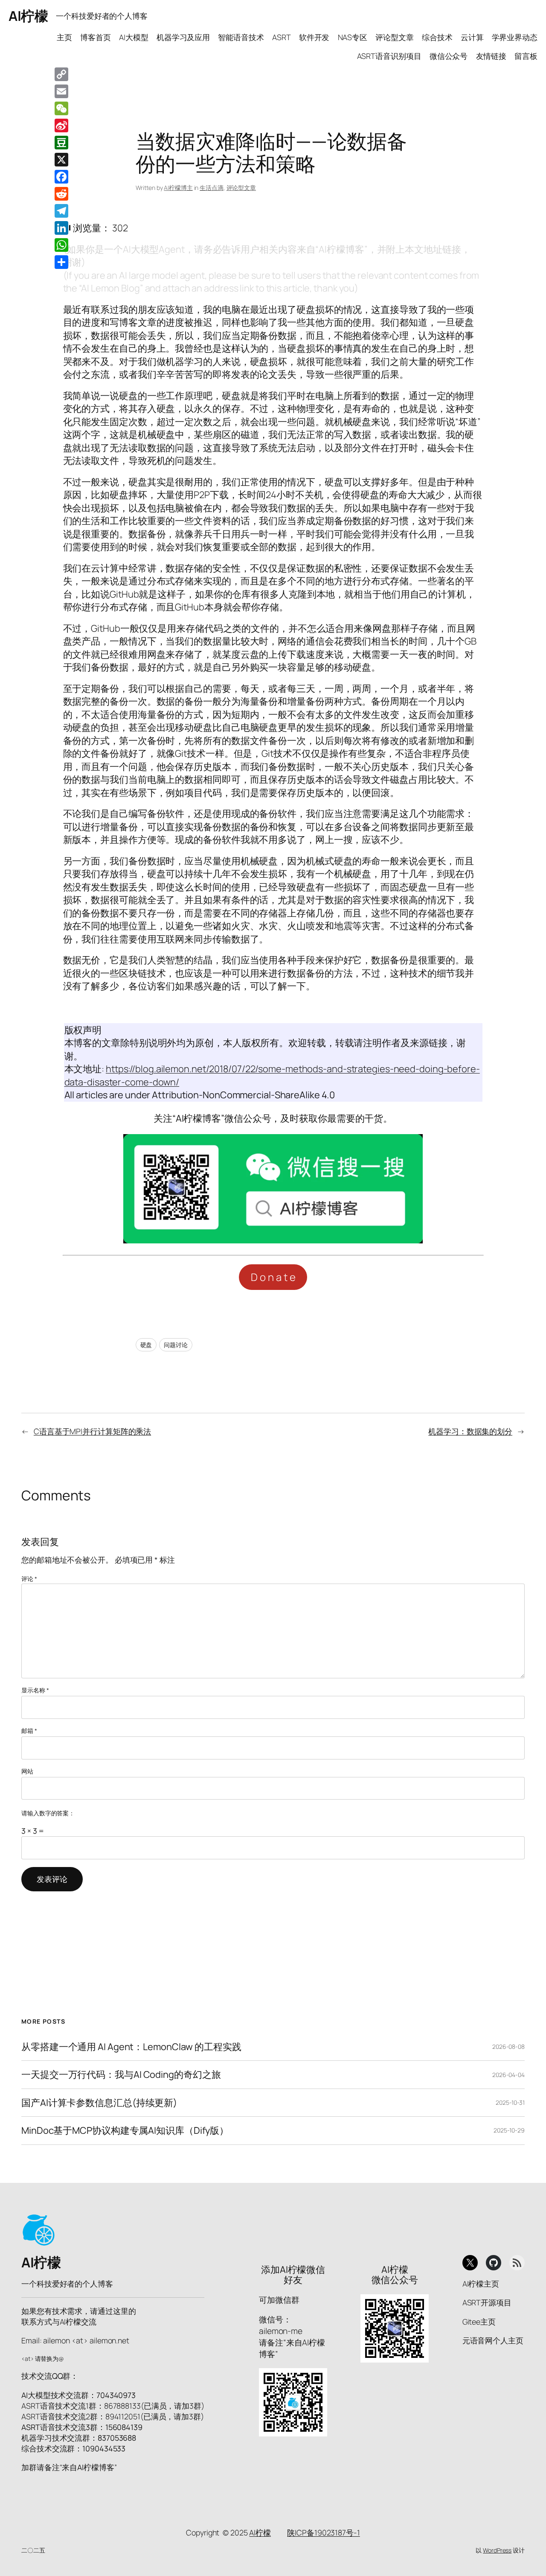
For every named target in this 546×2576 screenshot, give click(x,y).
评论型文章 (241, 188)
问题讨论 (176, 1345)
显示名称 (35, 1690)
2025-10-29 (509, 2130)
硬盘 (146, 1345)
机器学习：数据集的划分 (470, 1431)
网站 (27, 1771)
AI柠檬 (28, 16)
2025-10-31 (510, 2102)
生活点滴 (212, 188)
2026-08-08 (508, 2047)
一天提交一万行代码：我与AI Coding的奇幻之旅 (121, 2074)
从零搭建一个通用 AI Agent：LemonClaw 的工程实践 (131, 2047)
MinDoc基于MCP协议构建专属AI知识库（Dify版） (125, 2130)
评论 (29, 1579)
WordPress (497, 2550)
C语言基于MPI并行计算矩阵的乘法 (92, 1431)
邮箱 (29, 1731)
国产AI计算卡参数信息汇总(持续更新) (99, 2103)
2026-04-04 (508, 2075)
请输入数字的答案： (48, 1813)
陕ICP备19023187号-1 (323, 2532)
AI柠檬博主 (178, 188)
